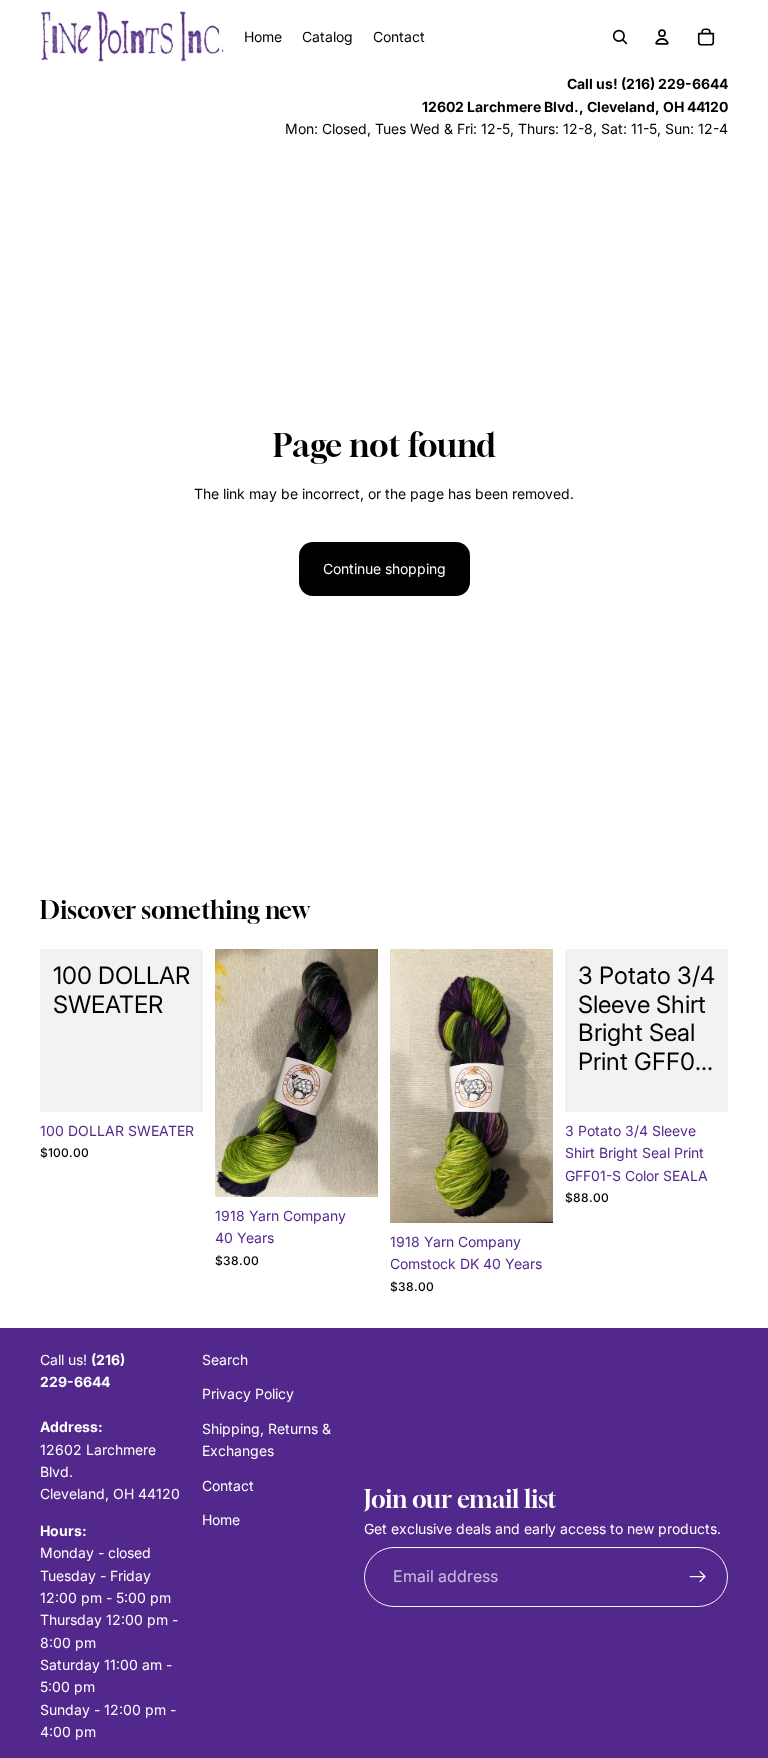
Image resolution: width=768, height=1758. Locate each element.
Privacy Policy (248, 1393)
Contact (228, 1484)
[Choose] (347, 1166)
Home (221, 1519)
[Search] (620, 37)
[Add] (172, 1081)
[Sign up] (698, 1576)
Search (225, 1359)
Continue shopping (384, 568)
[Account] (662, 37)
